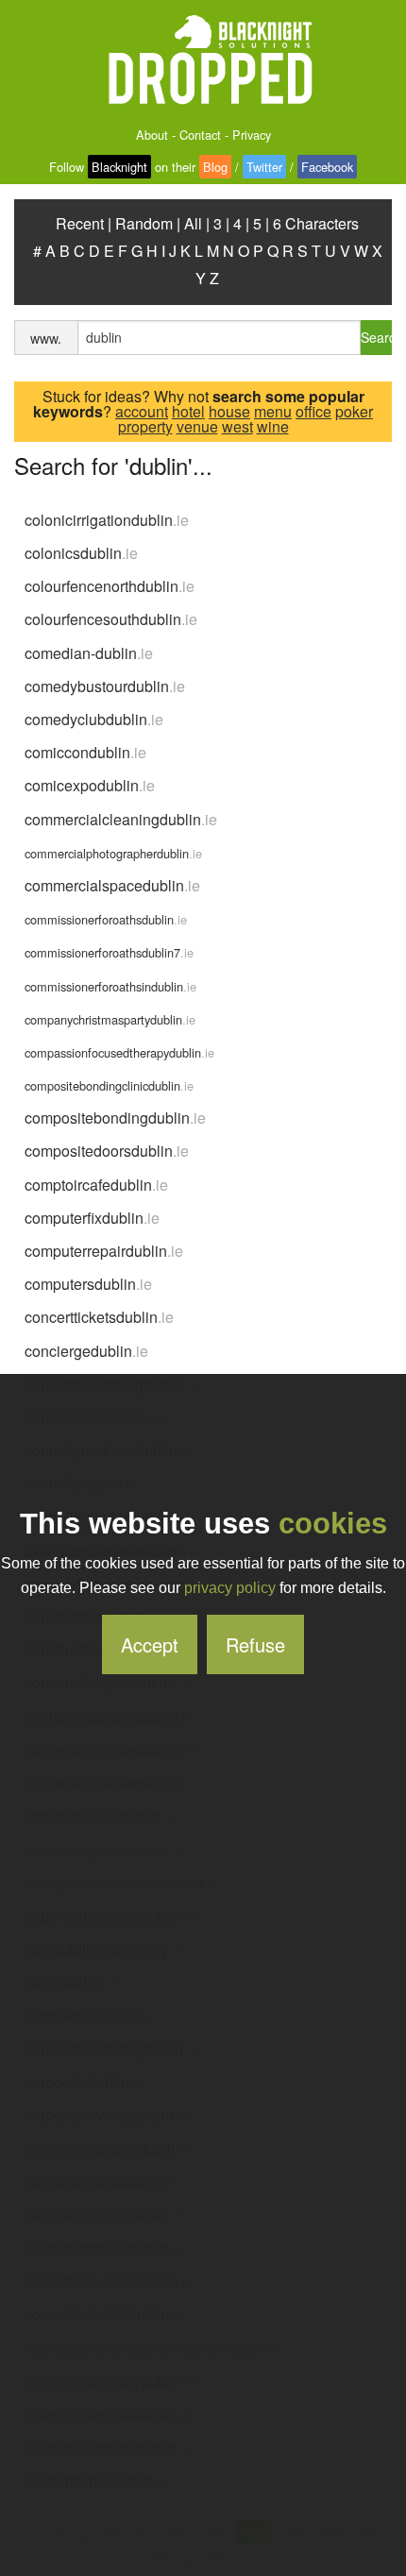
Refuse (255, 1644)
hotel (188, 411)
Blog (215, 167)
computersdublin (88, 1284)
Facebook (327, 167)
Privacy (252, 135)
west (237, 426)
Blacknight (119, 167)
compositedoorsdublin (107, 1151)
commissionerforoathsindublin (110, 986)
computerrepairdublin (104, 1251)
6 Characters (316, 223)
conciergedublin (86, 1351)
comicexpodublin (90, 785)
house (229, 411)
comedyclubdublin (94, 719)
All (193, 223)
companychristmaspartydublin (110, 1019)
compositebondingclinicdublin (109, 1085)
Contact (200, 135)
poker (354, 411)
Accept (150, 1644)
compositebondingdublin (115, 1118)
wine (273, 426)
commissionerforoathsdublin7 (109, 952)
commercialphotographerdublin (113, 853)
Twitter (264, 167)
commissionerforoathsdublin (106, 919)
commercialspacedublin (112, 885)
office (313, 411)
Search (376, 337)
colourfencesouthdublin (111, 619)
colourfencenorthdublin (110, 586)
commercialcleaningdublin (121, 819)
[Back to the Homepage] (203, 61)
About (152, 135)
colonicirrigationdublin (107, 520)
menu (273, 411)
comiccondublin (85, 752)
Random (144, 223)
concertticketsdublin (99, 1317)
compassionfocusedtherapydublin (119, 1052)
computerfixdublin (92, 1218)
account (142, 411)
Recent (80, 223)
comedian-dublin (89, 653)
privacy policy (230, 1588)
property (145, 426)
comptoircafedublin (96, 1185)
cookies (333, 1524)
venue (197, 426)
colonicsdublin (81, 553)
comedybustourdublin (105, 686)
